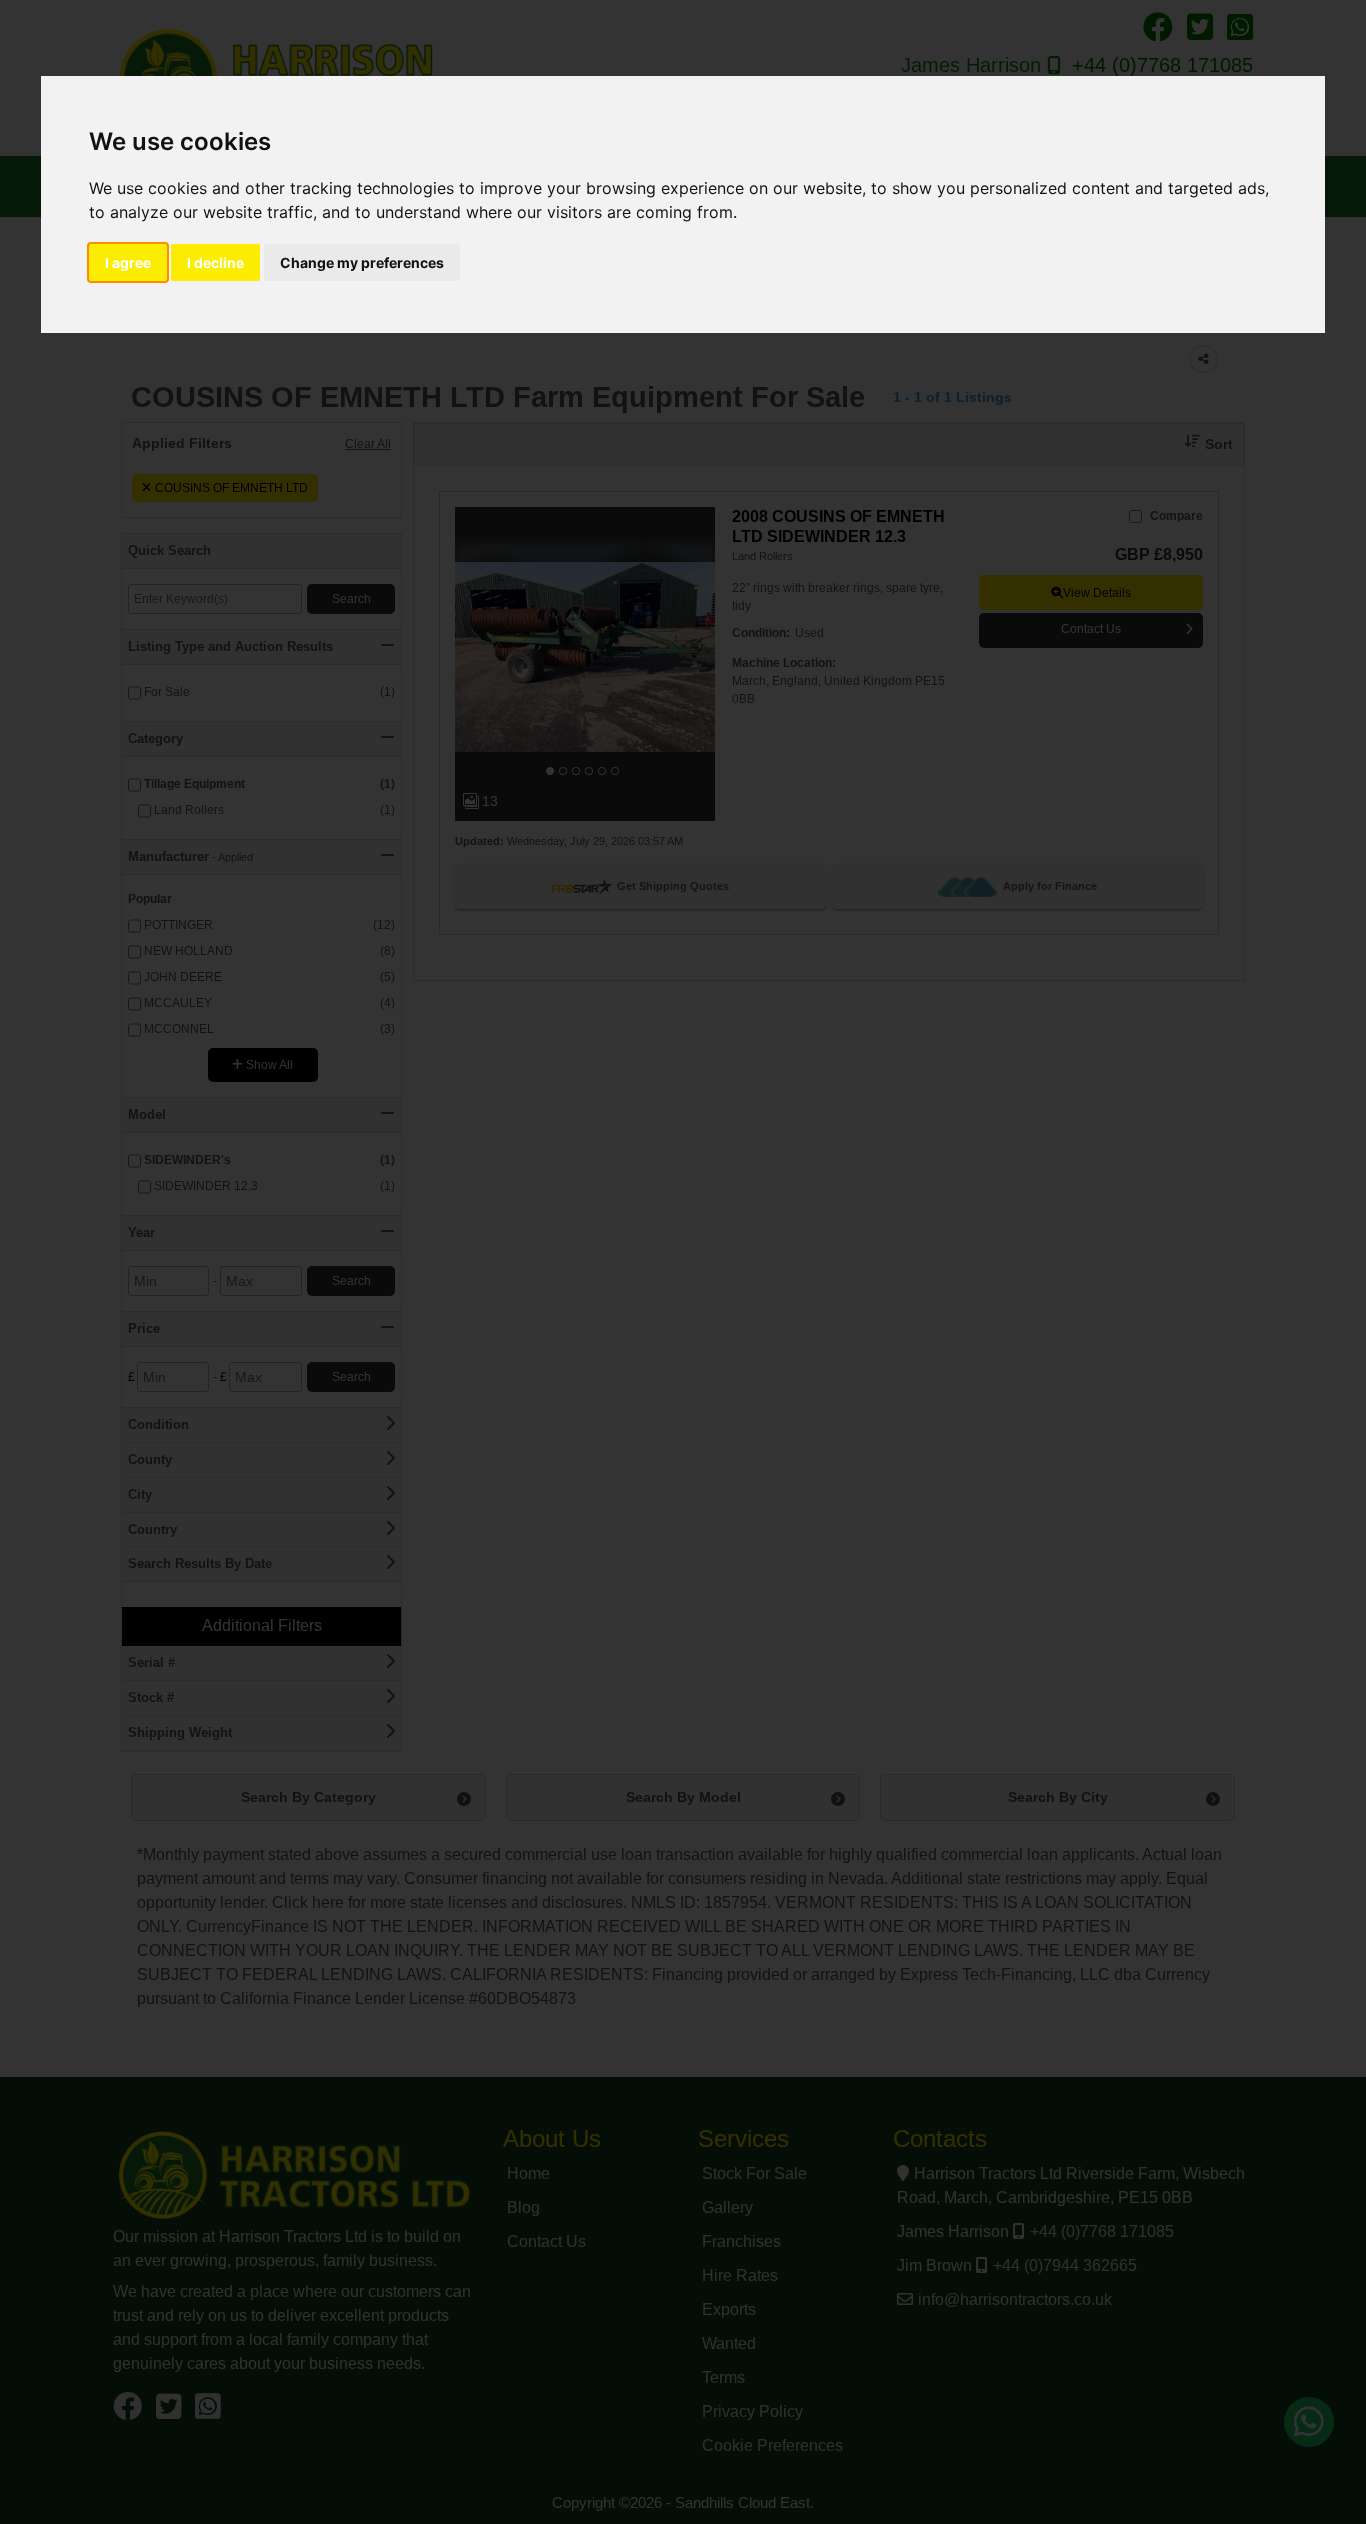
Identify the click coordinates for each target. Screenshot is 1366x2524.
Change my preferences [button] (362, 262)
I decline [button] (215, 262)
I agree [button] (128, 262)
